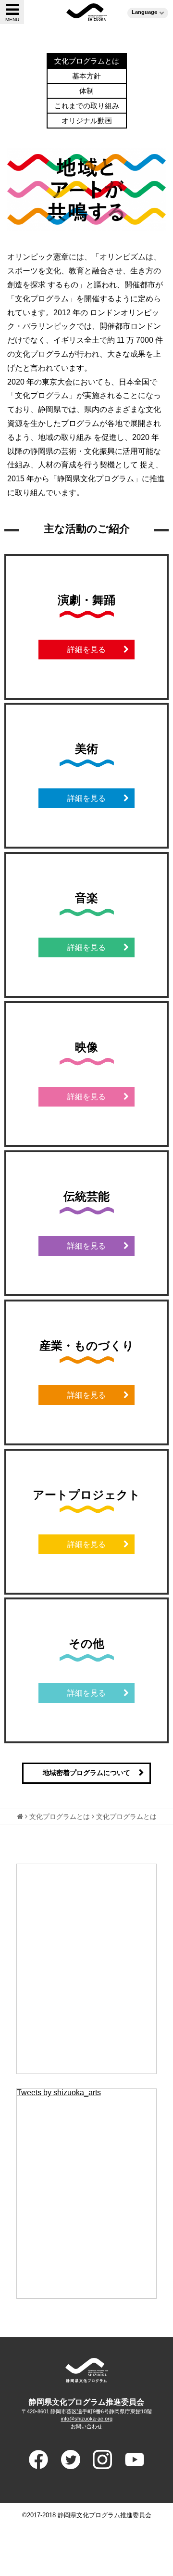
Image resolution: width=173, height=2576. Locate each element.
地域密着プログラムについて (86, 1773)
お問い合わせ (86, 2426)
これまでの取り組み (87, 106)
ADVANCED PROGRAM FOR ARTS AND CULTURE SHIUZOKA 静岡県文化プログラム (86, 2370)
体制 (86, 91)
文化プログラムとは (87, 61)
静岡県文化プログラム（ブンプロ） (87, 12)
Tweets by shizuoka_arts (59, 2093)
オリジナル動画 (87, 121)
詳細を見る (86, 650)
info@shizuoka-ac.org (87, 2419)
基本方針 (86, 76)
